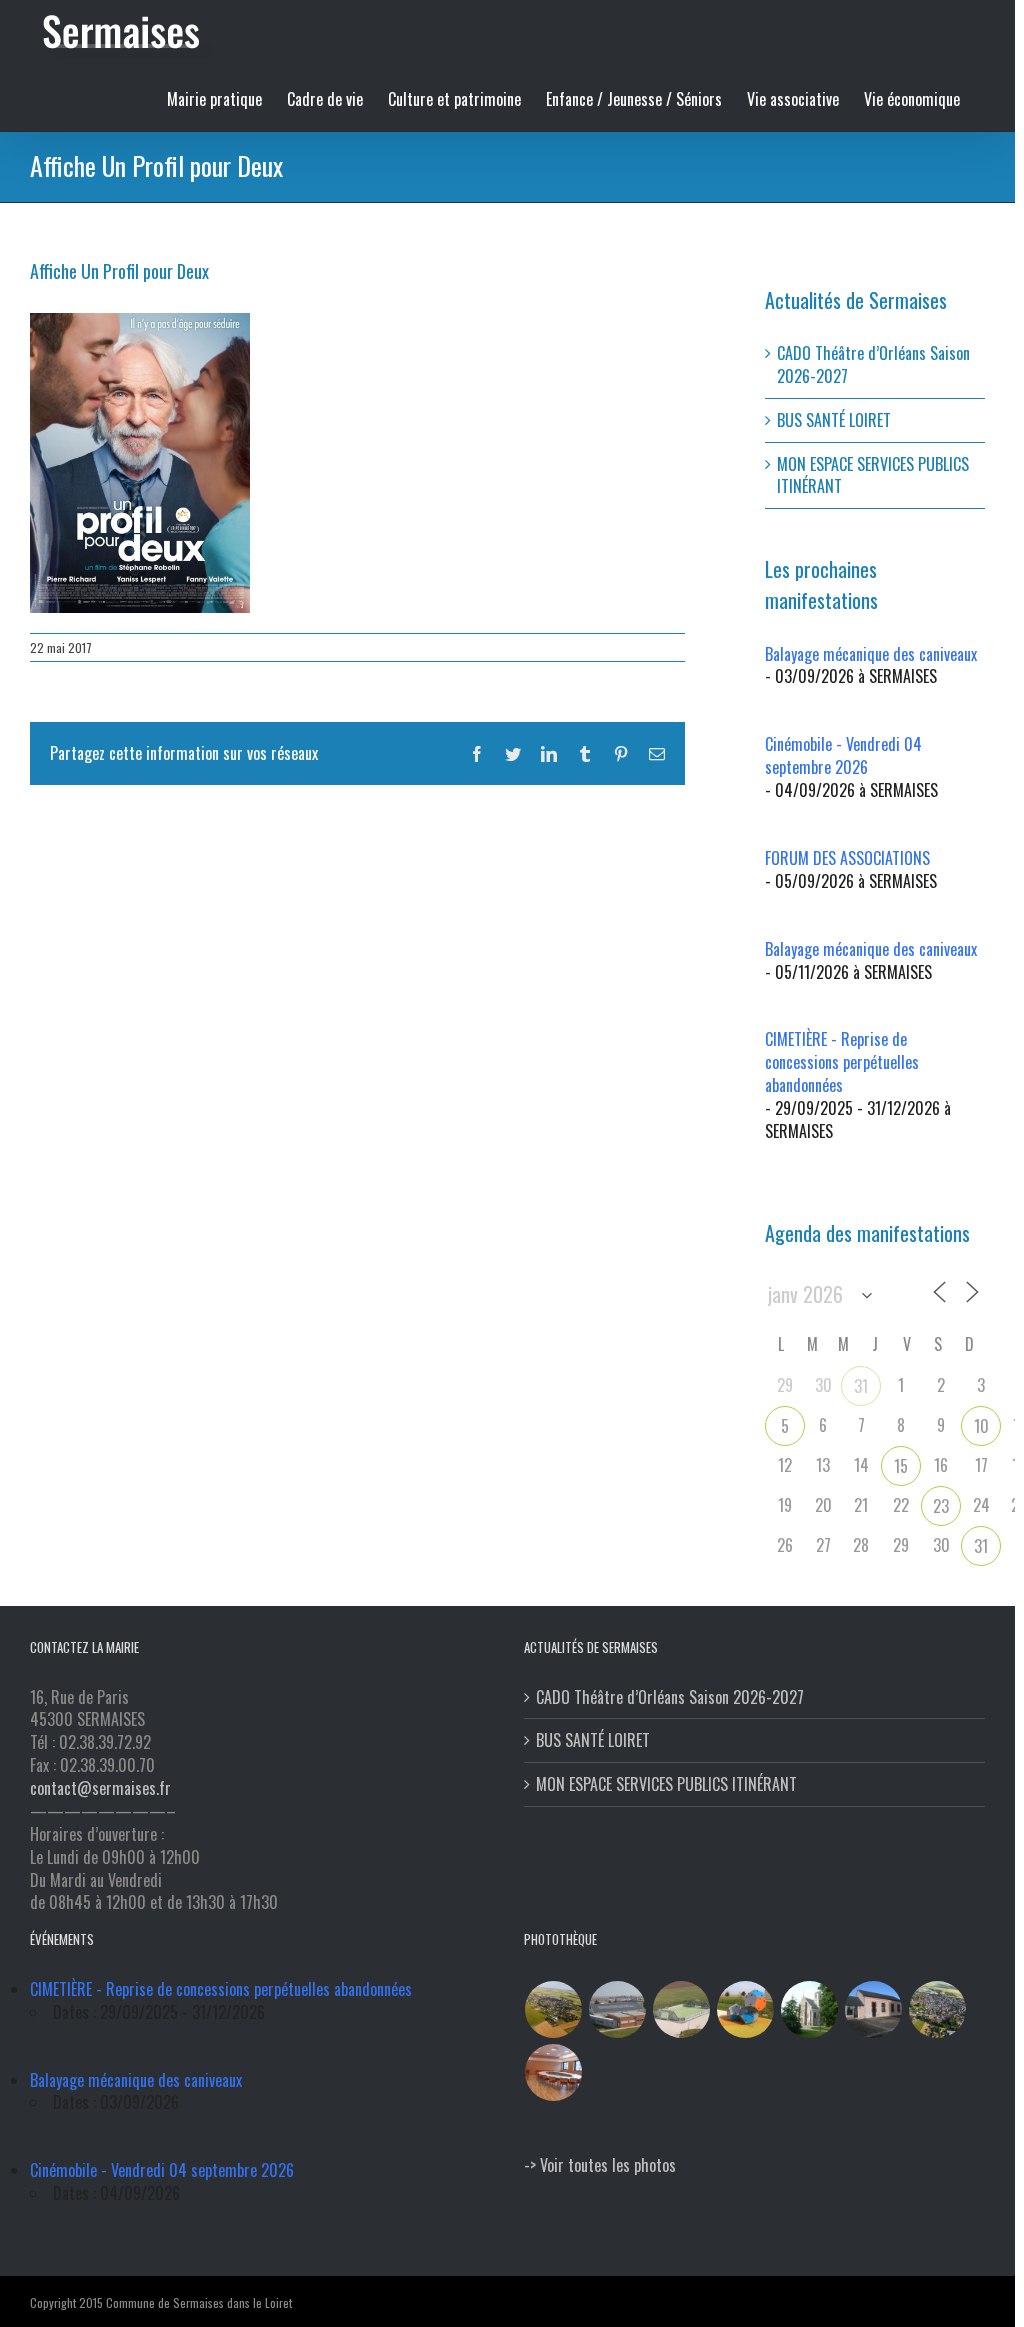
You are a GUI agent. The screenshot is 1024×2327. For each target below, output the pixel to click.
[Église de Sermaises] (810, 2009)
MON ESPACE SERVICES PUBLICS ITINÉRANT (873, 475)
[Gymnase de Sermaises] (618, 2009)
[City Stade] (682, 2009)
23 (941, 1506)
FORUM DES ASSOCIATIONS (847, 858)
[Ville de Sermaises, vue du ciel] (938, 2009)
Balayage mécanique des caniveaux (871, 654)
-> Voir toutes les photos (600, 2165)
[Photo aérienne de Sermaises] (554, 2009)
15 (901, 1466)
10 (981, 1426)
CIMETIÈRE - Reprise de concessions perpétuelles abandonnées (842, 1062)
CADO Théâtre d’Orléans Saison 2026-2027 (873, 364)
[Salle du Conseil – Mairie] (554, 2072)
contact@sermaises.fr (100, 1788)
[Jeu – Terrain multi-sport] (746, 2009)
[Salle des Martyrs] (874, 2009)
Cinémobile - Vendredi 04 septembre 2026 (843, 755)
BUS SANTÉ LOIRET (834, 420)
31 (861, 1386)
